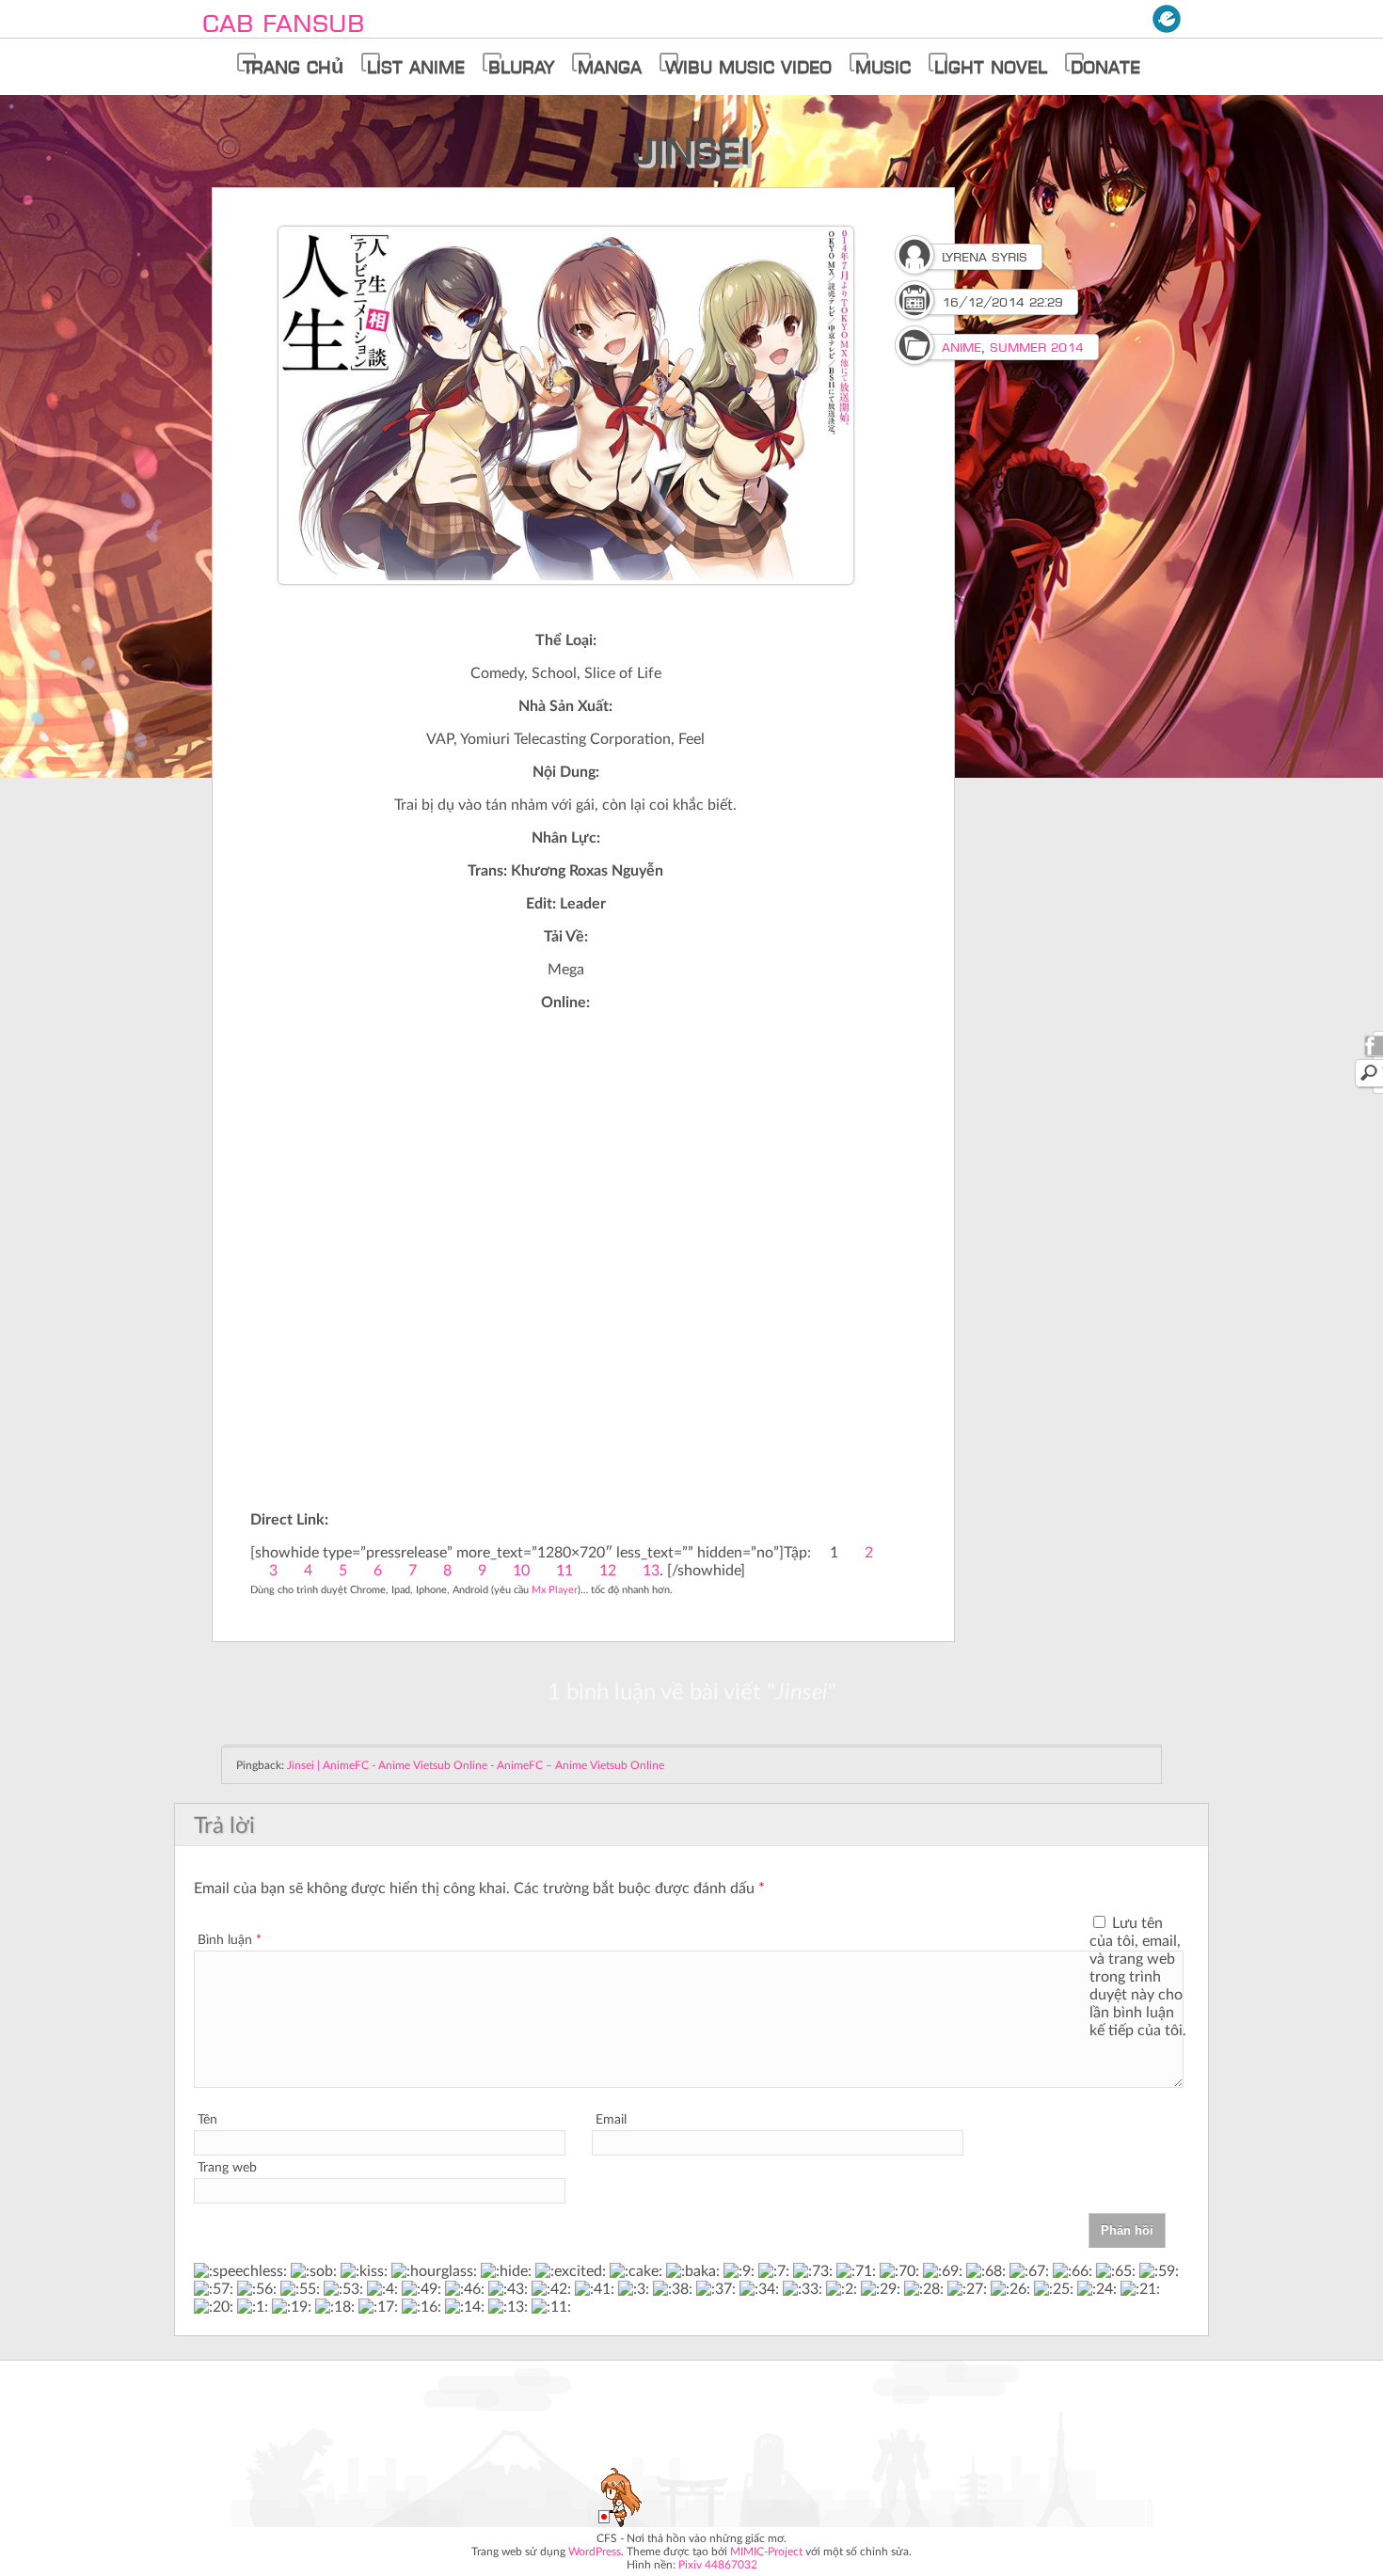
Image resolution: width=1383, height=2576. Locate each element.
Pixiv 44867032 (718, 2565)
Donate (1105, 67)
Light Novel (991, 67)
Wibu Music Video (748, 67)
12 (608, 1571)
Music (883, 67)
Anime (962, 347)
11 (564, 1571)
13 (651, 1571)
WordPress (595, 2552)
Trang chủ (293, 67)
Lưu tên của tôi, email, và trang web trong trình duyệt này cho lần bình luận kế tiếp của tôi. (1138, 1977)
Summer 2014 (1037, 347)
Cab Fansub (283, 23)
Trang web (227, 2168)
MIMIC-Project (766, 2552)
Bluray (521, 67)
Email (611, 2120)
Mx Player (555, 1590)
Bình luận (230, 1940)
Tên (207, 2120)
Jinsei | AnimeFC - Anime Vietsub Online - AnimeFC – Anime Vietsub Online (476, 1765)
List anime (416, 67)
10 (521, 1571)
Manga (610, 67)
